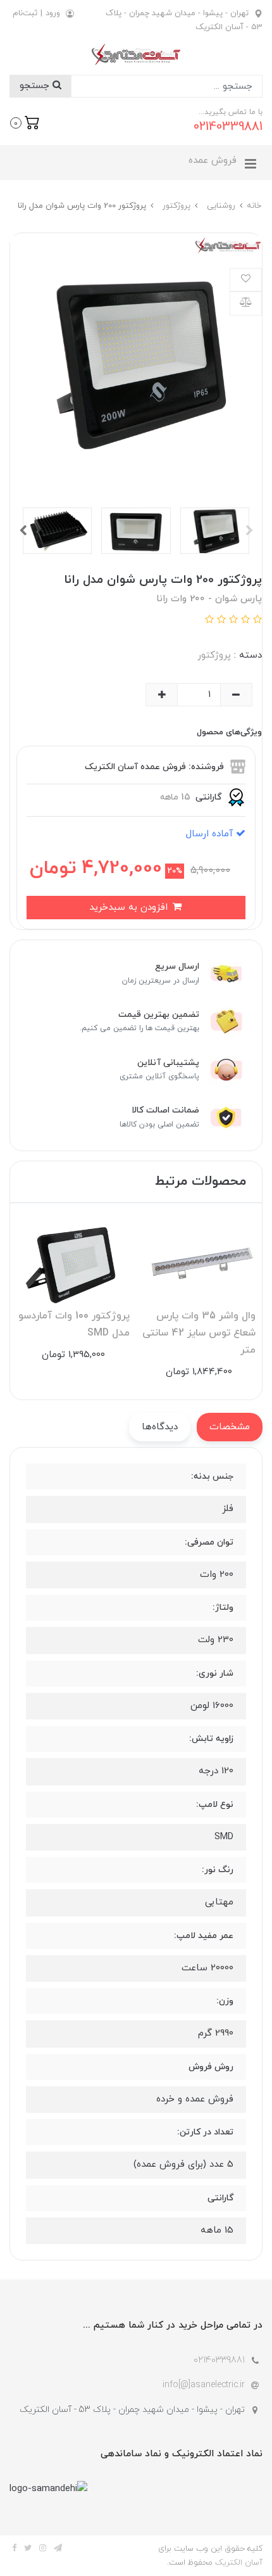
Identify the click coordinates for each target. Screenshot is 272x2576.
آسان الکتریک (239, 2563)
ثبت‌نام (25, 13)
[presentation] (249, 530)
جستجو (36, 86)
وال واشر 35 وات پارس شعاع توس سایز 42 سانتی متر (199, 1333)
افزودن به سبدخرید (130, 908)
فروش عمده (213, 161)
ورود (53, 13)
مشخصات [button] (230, 1427)
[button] (25, 122)
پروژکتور (214, 655)
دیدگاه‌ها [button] (160, 1427)
